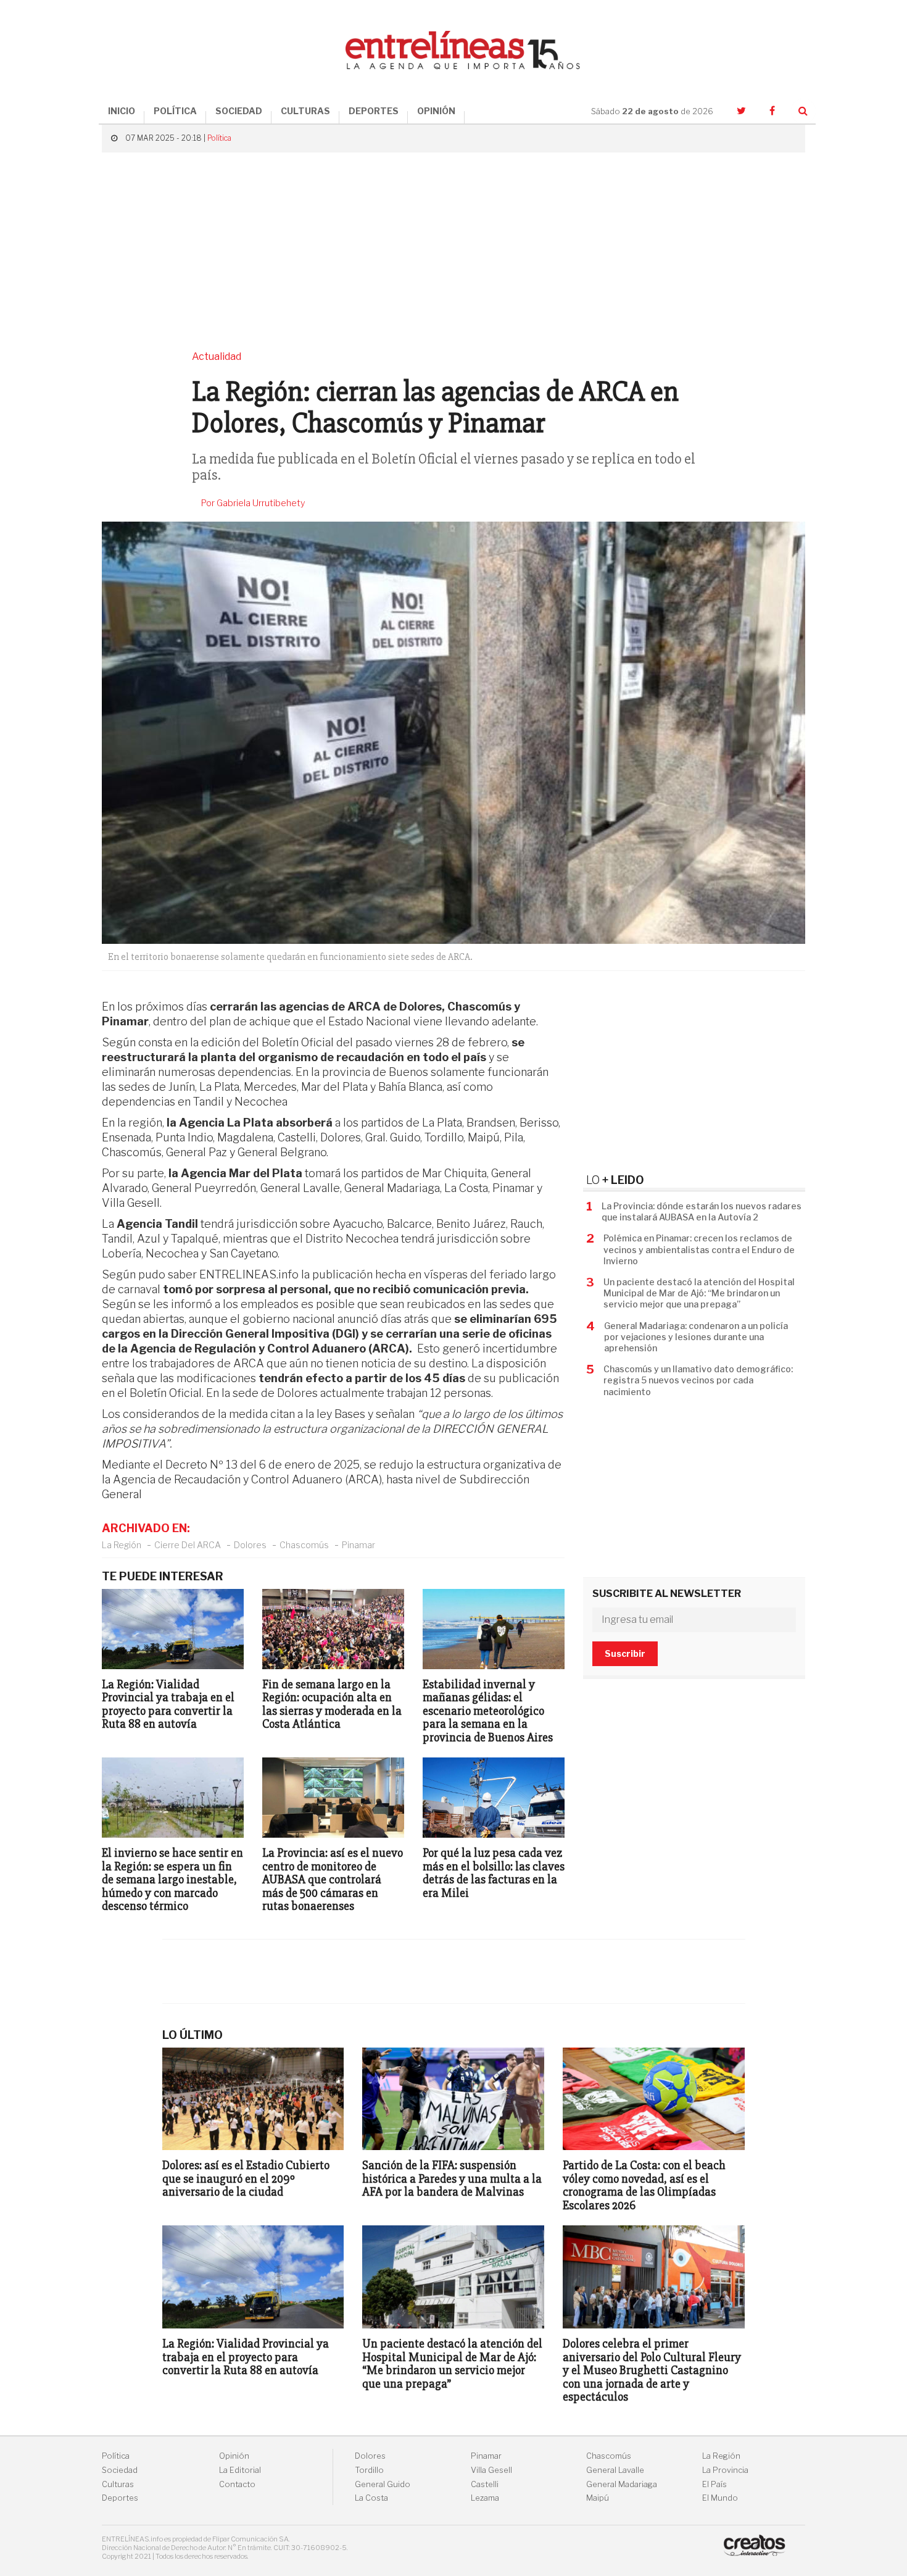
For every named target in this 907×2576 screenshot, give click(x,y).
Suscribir (625, 1653)
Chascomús (304, 1545)
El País (714, 2484)
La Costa (371, 2498)
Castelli (485, 2484)
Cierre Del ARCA (188, 1545)
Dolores (250, 1545)
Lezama (485, 2498)
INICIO (122, 111)
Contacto (237, 2484)
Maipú (598, 2498)
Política (219, 138)
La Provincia (725, 2470)
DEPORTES (374, 111)
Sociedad (120, 2470)
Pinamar (358, 1545)
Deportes (120, 2498)
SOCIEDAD (239, 111)
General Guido (383, 2484)
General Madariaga (622, 2484)
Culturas (118, 2484)
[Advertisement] (453, 251)
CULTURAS (305, 111)
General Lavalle (615, 2470)
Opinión (234, 2456)
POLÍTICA (175, 111)
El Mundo (720, 2498)
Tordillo (369, 2470)
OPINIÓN (436, 111)
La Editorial (240, 2470)
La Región (122, 1545)
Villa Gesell (491, 2470)
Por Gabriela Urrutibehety (253, 503)
